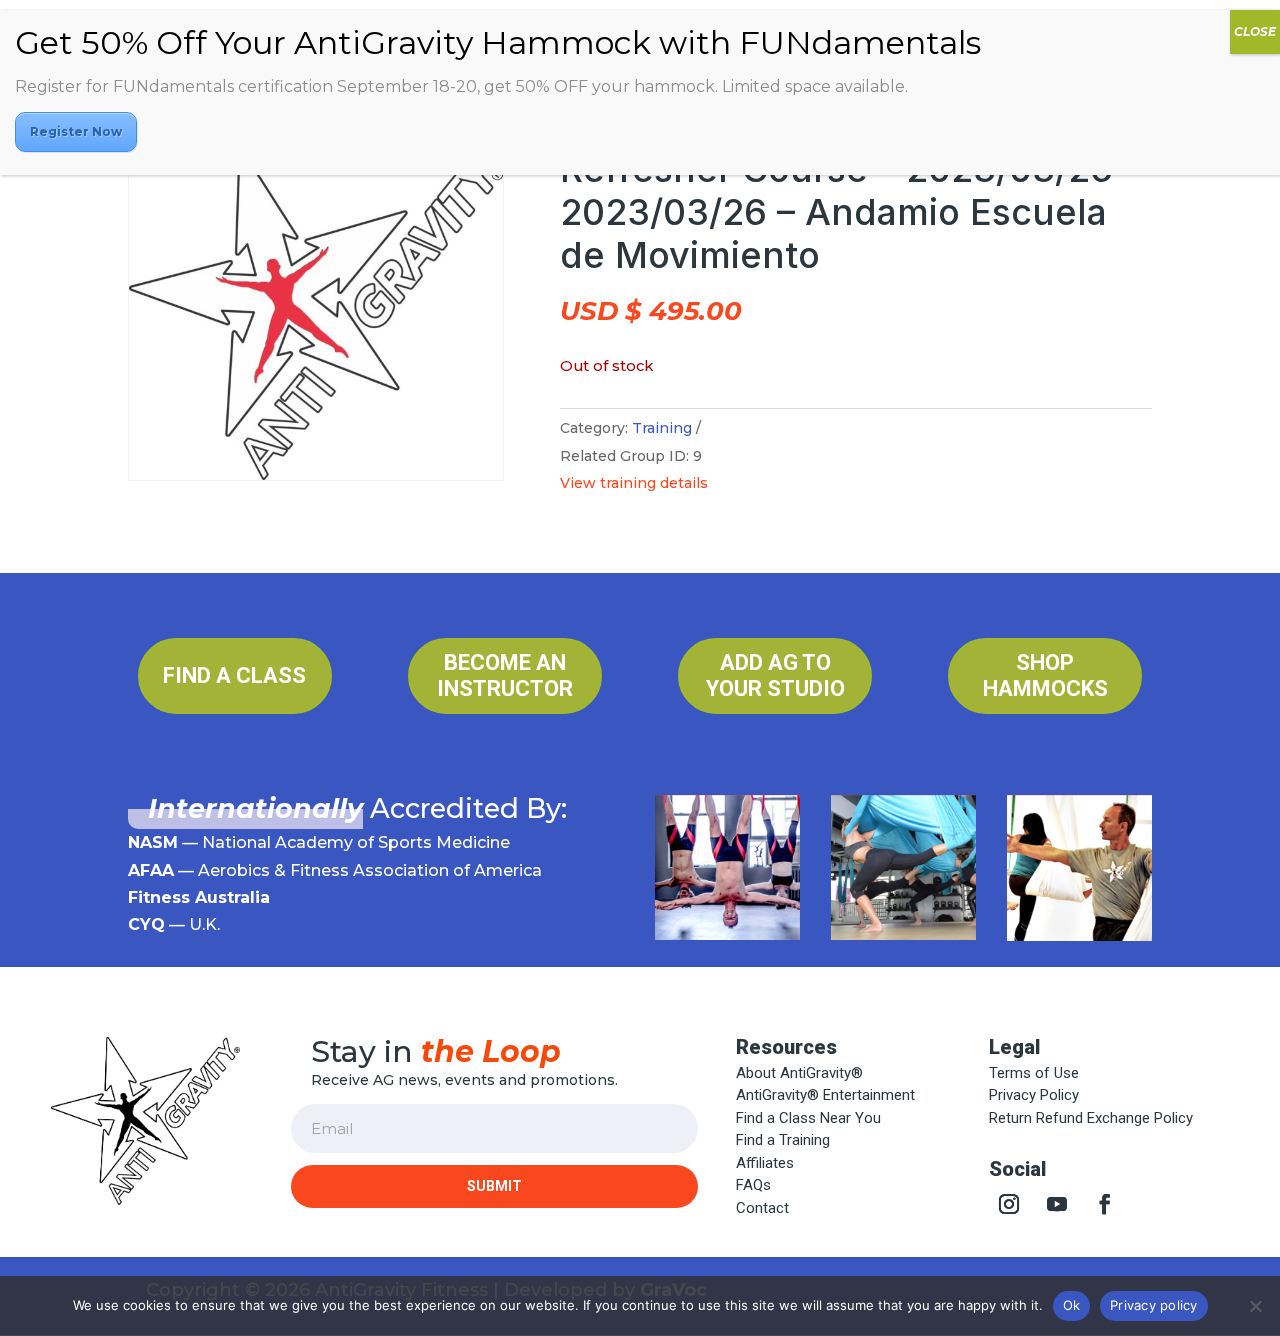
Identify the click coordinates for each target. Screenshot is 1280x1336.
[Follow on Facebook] (1105, 1204)
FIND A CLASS (234, 675)
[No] (1255, 1306)
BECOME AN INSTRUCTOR (505, 675)
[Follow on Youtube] (1057, 1204)
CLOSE (1255, 31)
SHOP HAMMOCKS (1045, 675)
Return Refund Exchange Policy (1091, 1118)
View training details (634, 483)
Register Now (76, 131)
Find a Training (783, 1140)
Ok (1072, 1305)
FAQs (753, 1185)
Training (662, 428)
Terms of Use (1034, 1073)
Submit (494, 1186)
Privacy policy (1154, 1305)
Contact (762, 1208)
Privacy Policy (1034, 1095)
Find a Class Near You (808, 1118)
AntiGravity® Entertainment (825, 1095)
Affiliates (765, 1163)
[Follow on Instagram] (1009, 1204)
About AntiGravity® (799, 1073)
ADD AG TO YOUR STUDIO (775, 675)
